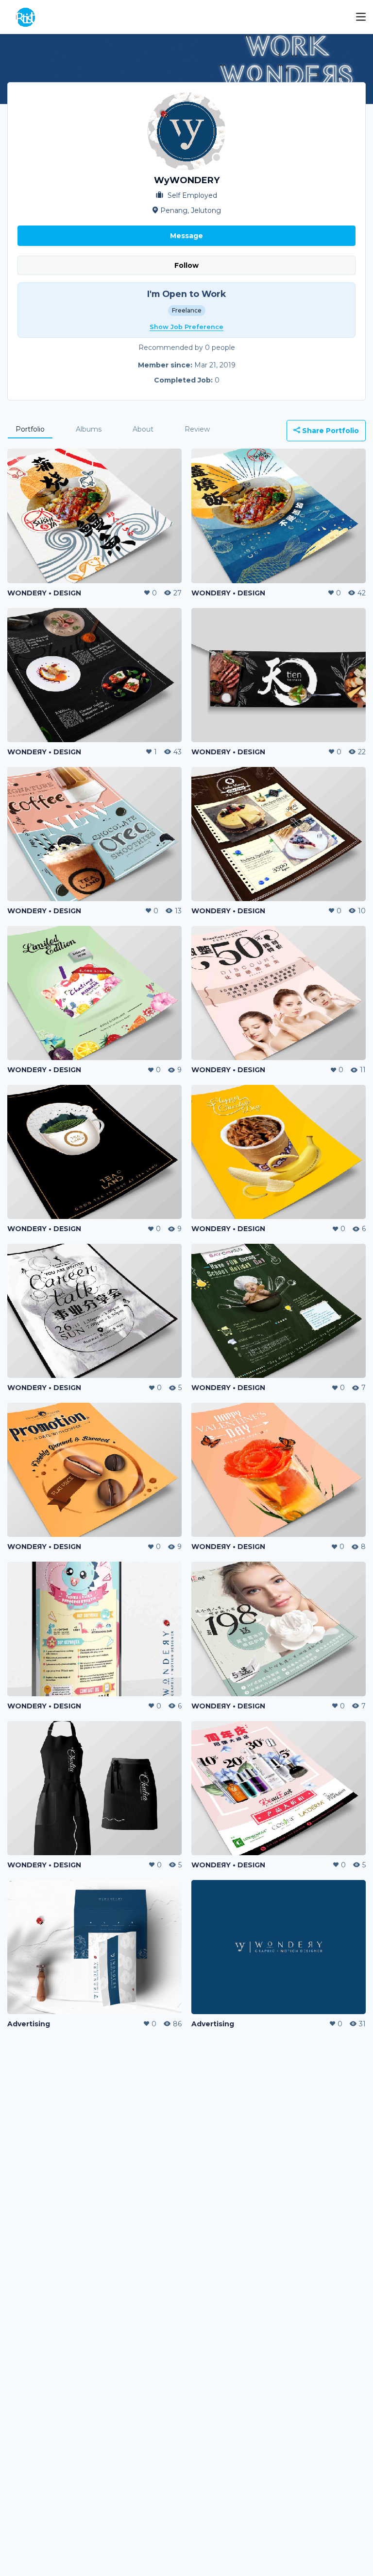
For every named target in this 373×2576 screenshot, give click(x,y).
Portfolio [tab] (30, 429)
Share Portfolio (330, 431)
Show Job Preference (186, 327)
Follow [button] (186, 265)
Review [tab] (197, 429)
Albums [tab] (89, 429)
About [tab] (143, 429)
